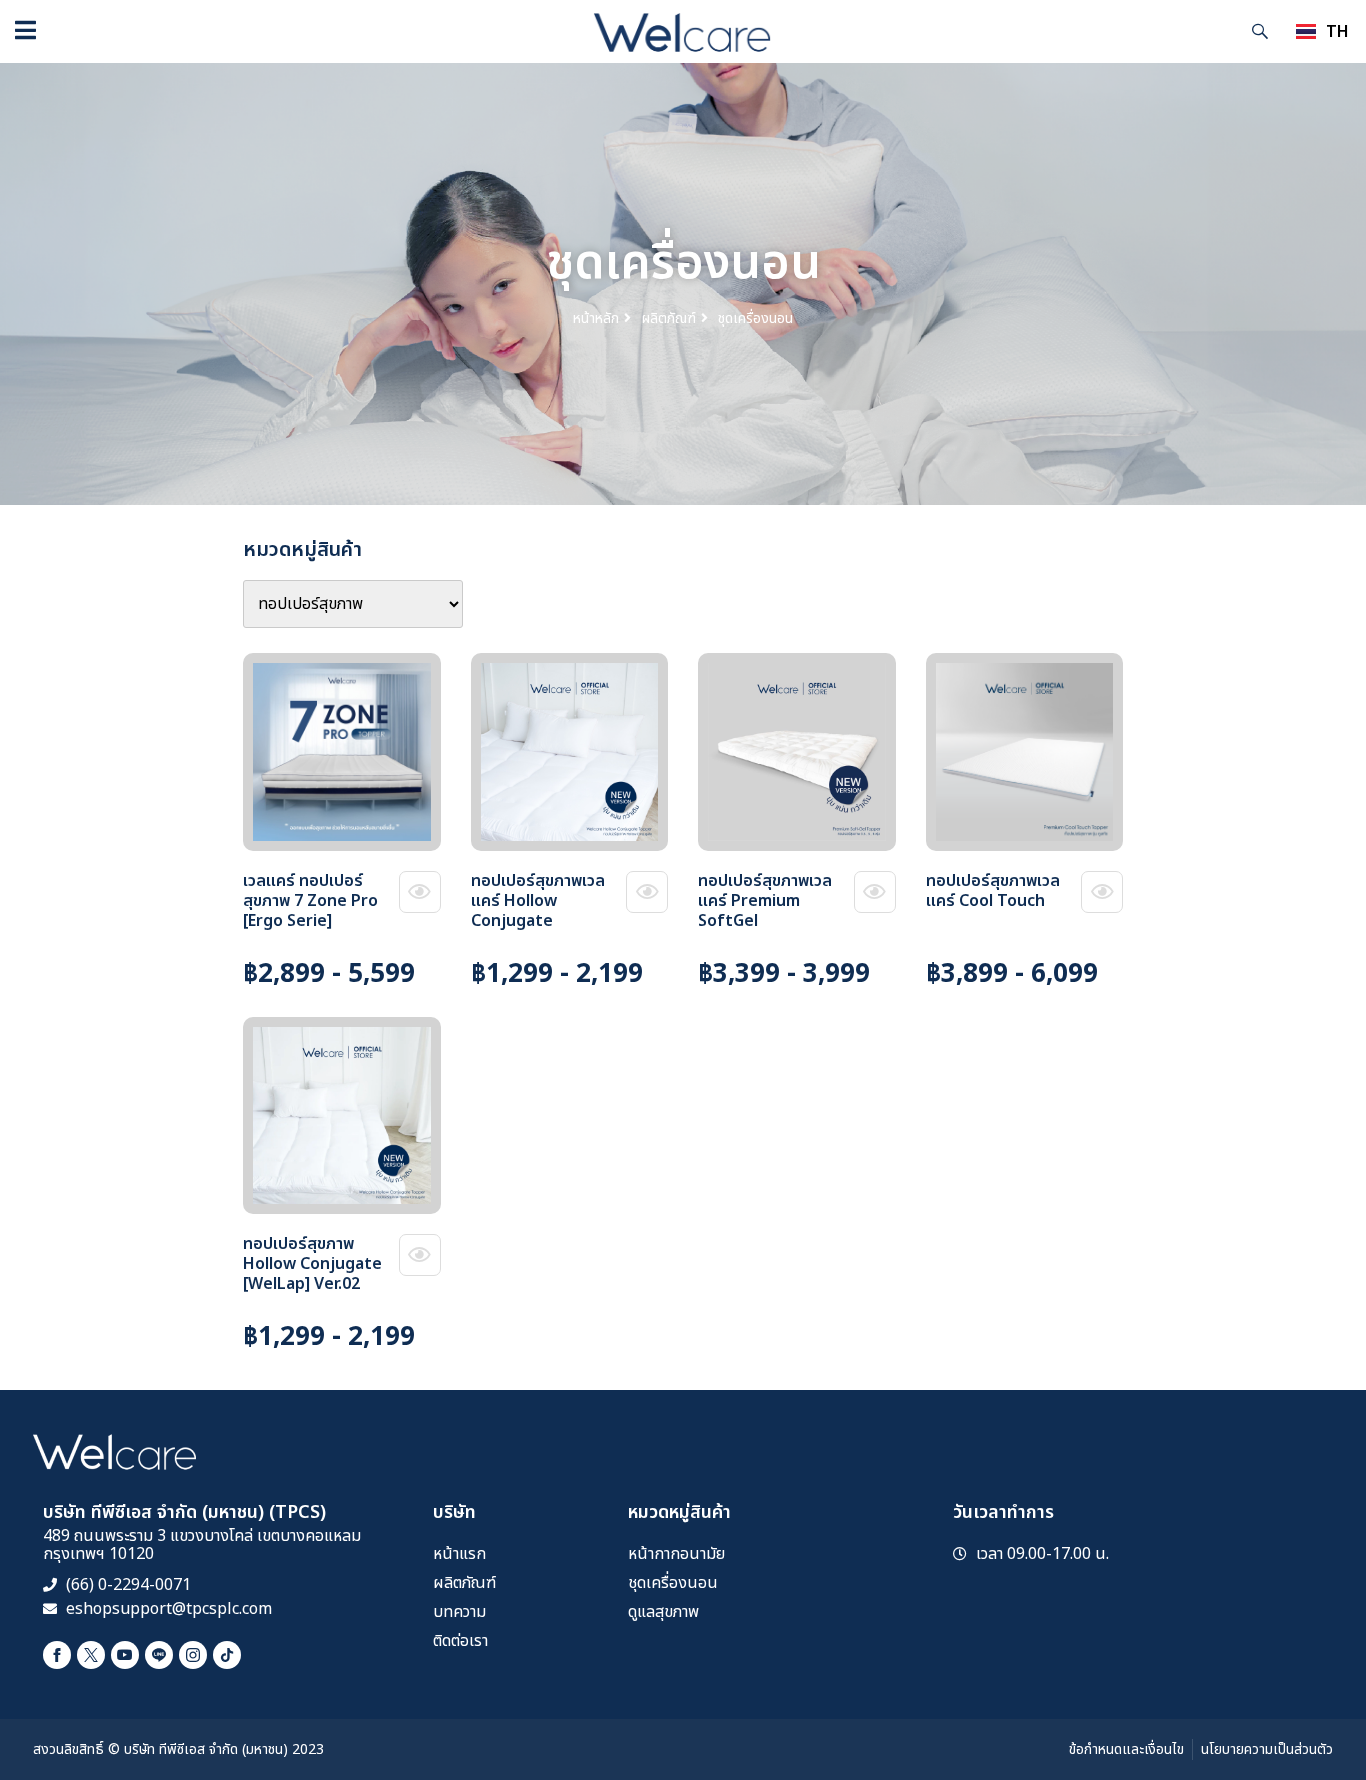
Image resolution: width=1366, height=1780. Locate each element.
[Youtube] (125, 1655)
